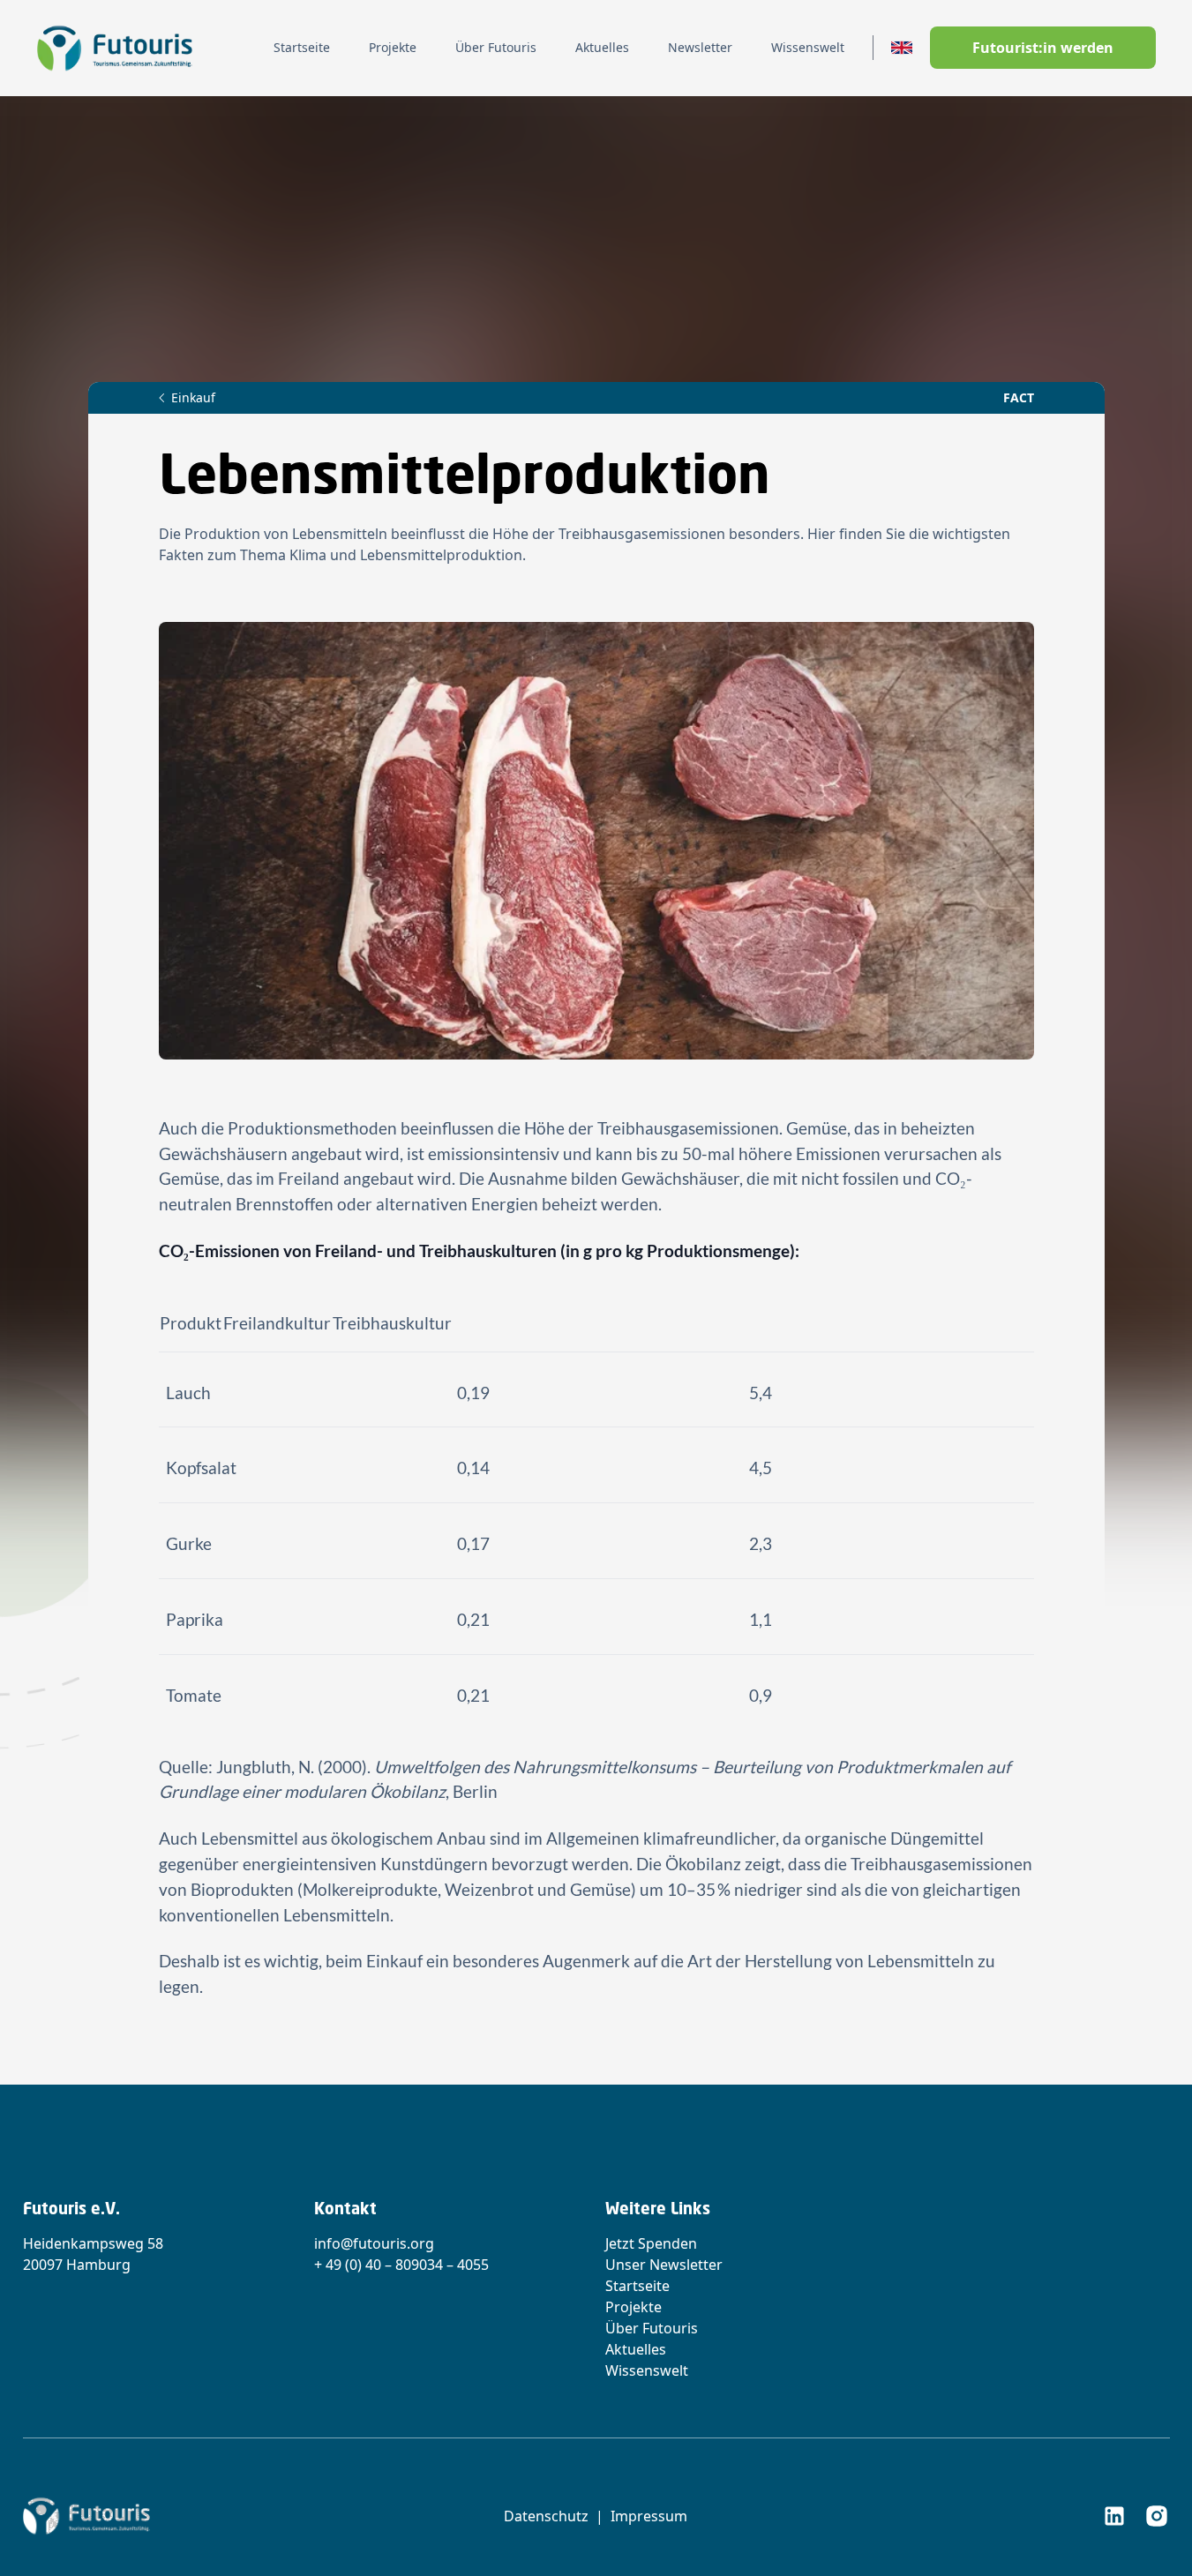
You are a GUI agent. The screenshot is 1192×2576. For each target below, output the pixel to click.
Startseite (637, 2286)
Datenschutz (546, 2516)
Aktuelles (636, 2349)
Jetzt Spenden (651, 2243)
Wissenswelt (647, 2370)
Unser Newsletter (664, 2265)
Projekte (633, 2307)
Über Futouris (652, 2328)
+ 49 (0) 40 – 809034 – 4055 (401, 2265)
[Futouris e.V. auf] (1114, 2516)
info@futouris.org (374, 2243)
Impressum (649, 2516)
